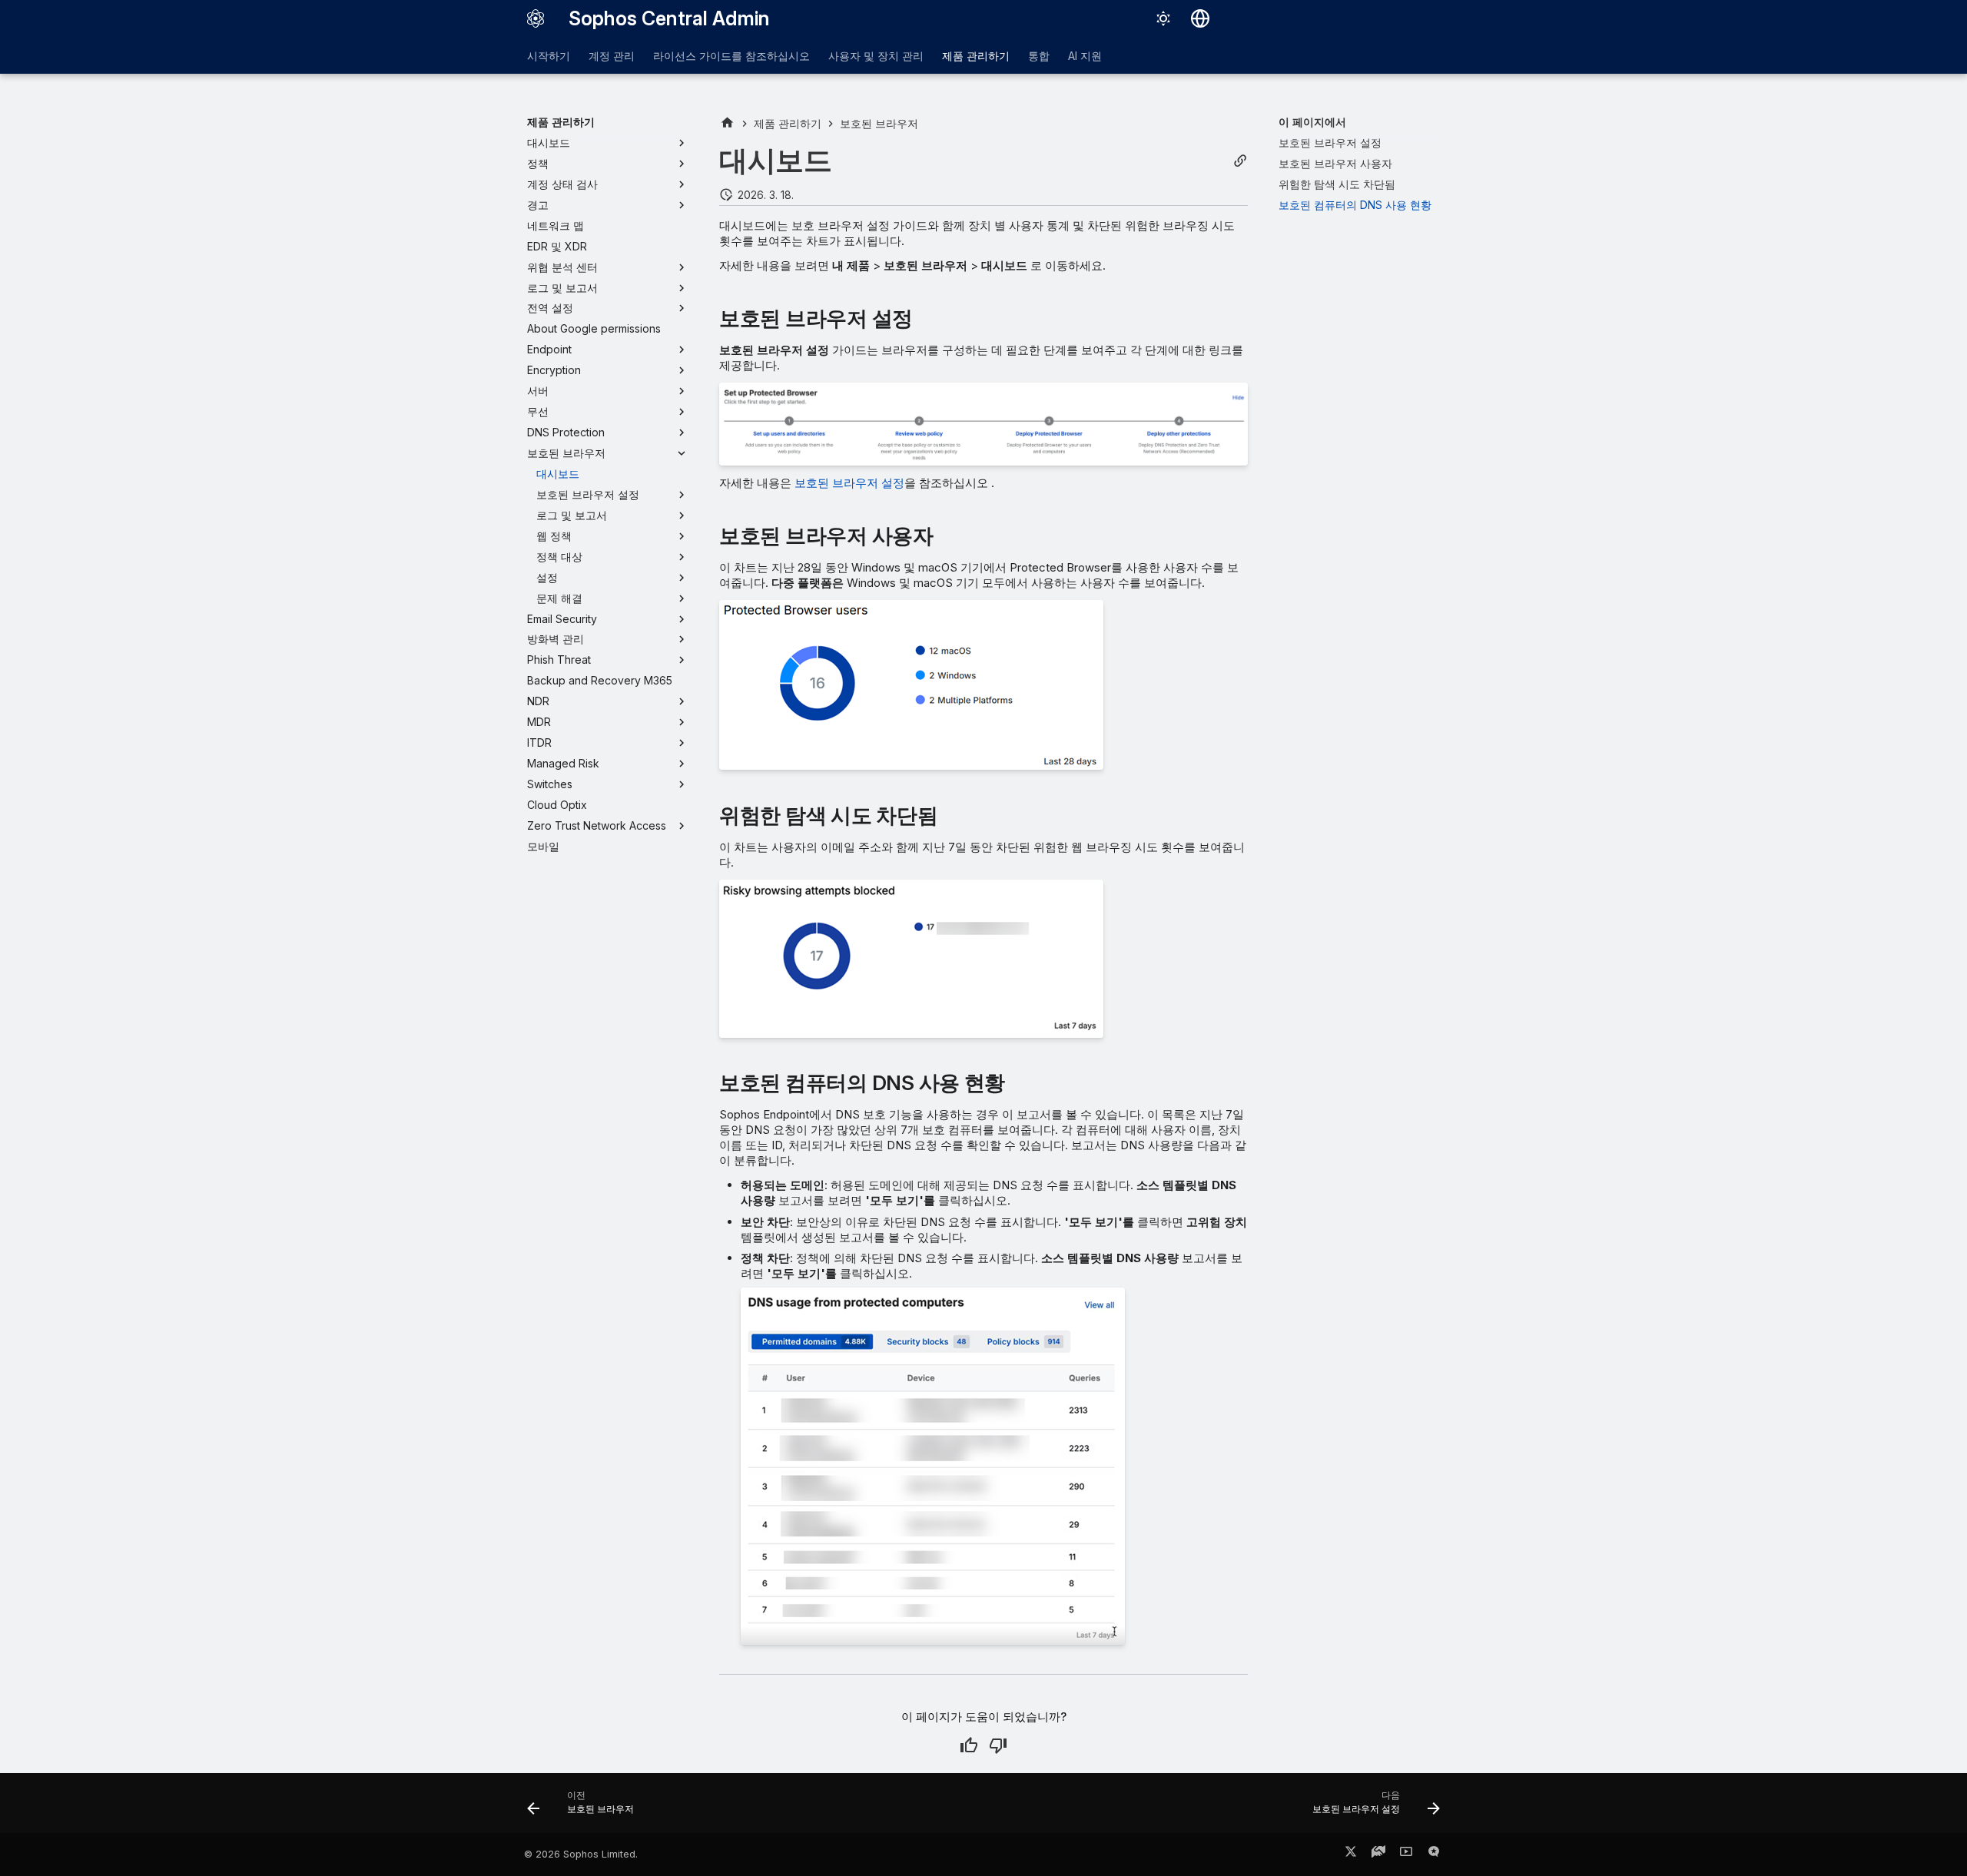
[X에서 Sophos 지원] (1351, 1854)
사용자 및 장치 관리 (876, 56)
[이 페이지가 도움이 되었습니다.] (969, 1745)
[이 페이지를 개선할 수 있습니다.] (998, 1745)
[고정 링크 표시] (1240, 161)
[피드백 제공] (1434, 1854)
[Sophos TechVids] (1406, 1854)
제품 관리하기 (976, 56)
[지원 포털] (1378, 1854)
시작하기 (549, 56)
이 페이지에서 (1312, 122)
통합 (1039, 56)
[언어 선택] (1200, 18)
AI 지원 (1085, 56)
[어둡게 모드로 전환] (1163, 18)
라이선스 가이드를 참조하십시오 (731, 56)
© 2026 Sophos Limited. (581, 1854)
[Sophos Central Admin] (536, 18)
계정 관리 (612, 56)
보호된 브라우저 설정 (849, 483)
